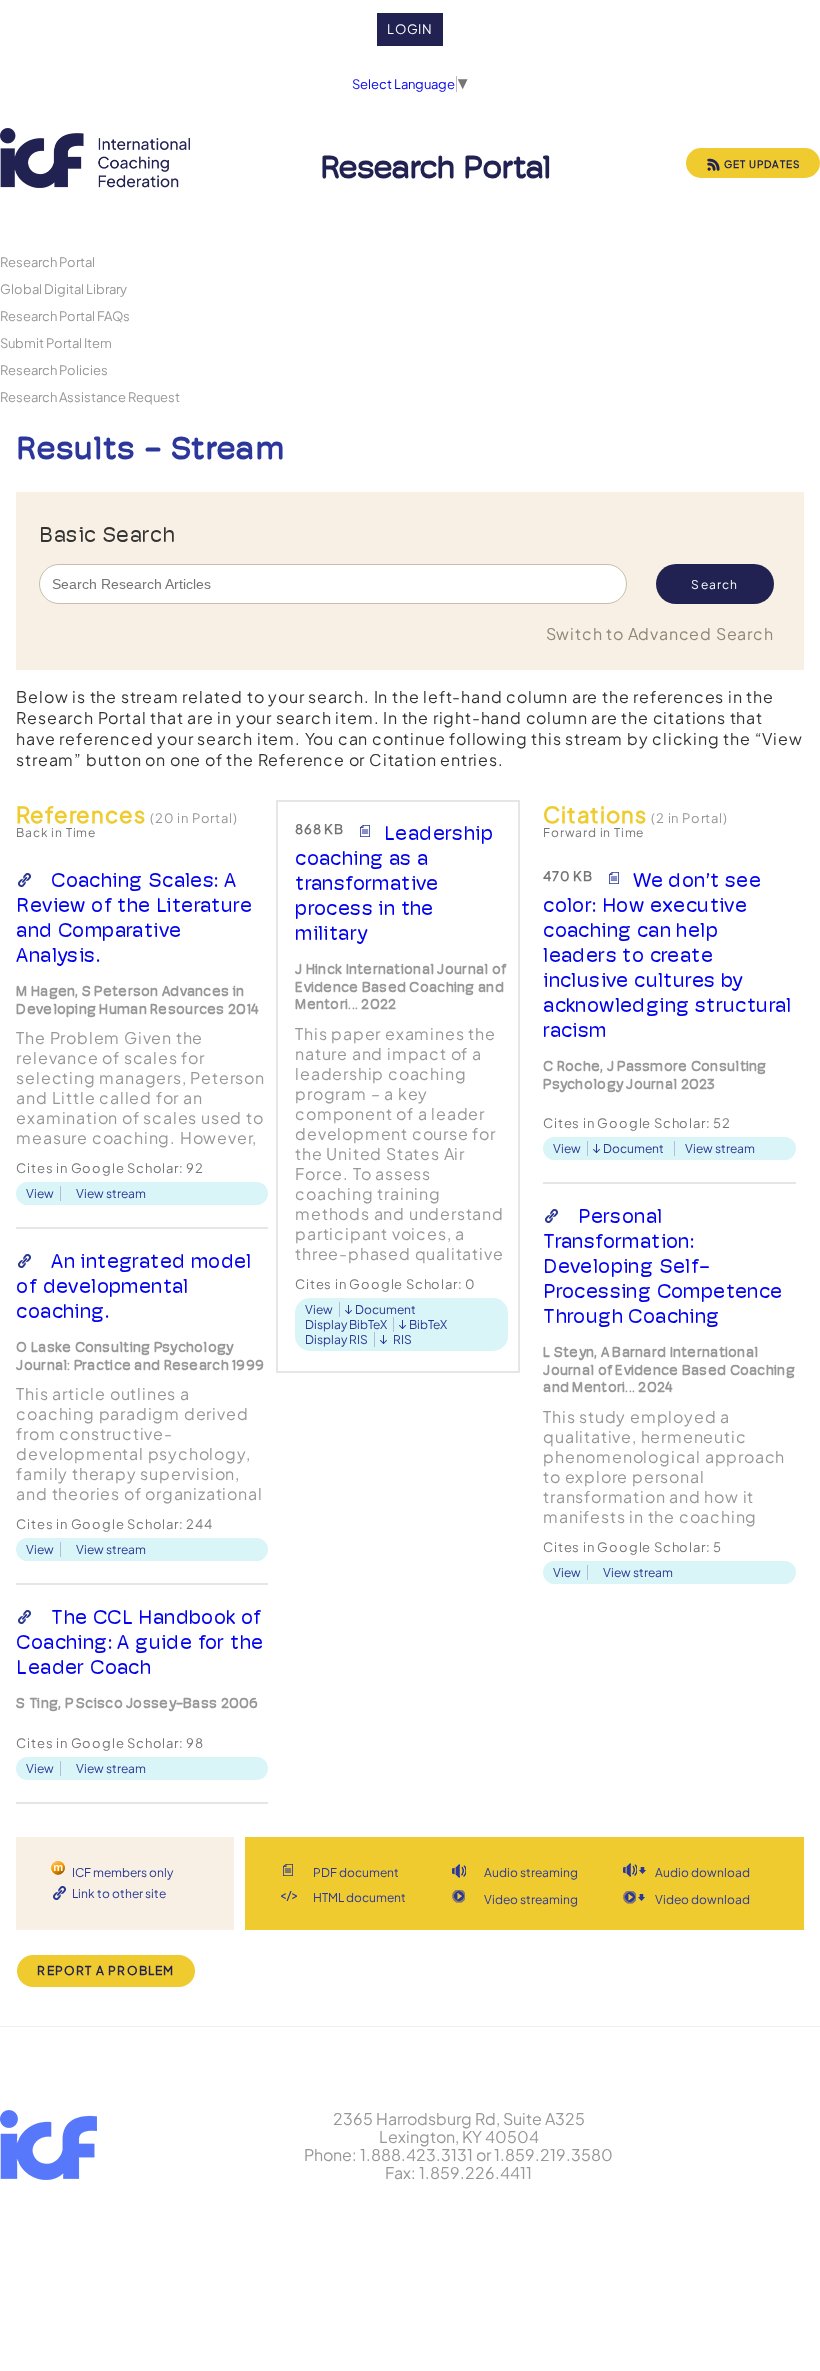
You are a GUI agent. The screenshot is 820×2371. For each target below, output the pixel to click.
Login (410, 29)
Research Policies (54, 369)
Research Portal (47, 261)
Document (385, 1309)
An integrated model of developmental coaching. (133, 1286)
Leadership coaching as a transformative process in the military (394, 883)
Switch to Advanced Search (660, 633)
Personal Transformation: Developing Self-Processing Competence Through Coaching (662, 1266)
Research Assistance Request (90, 396)
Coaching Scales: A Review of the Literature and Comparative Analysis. (134, 917)
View (40, 1193)
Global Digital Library (63, 288)
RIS (402, 1339)
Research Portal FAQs (65, 315)
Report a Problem (105, 1970)
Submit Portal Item (56, 342)
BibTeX (428, 1324)
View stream (111, 1193)
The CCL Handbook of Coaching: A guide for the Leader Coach (139, 1642)
